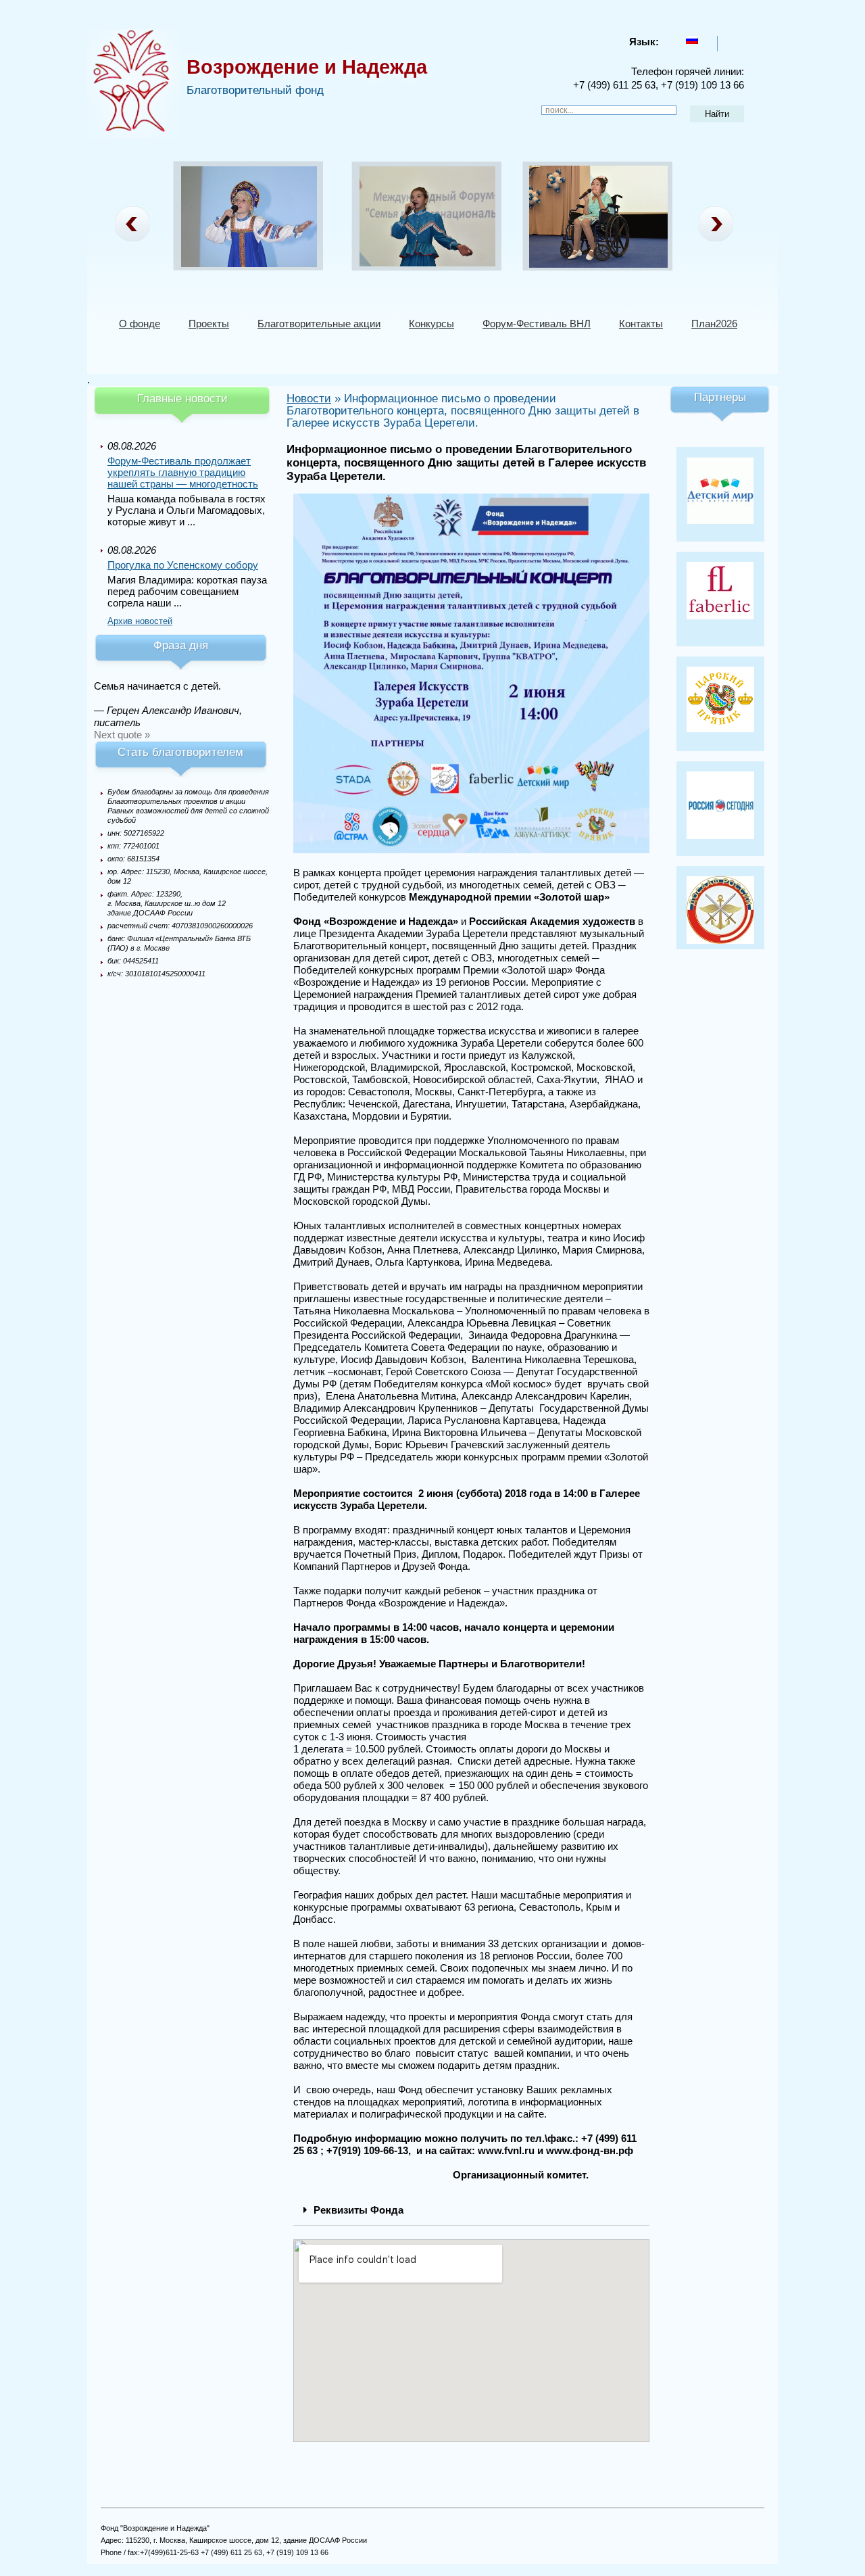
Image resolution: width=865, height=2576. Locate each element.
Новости (309, 399)
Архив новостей (140, 621)
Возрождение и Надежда (307, 67)
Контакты (641, 324)
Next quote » (122, 735)
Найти (717, 114)
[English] (729, 40)
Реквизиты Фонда (359, 2210)
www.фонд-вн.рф (590, 2150)
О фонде (140, 324)
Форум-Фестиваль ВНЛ (537, 324)
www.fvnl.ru (506, 2150)
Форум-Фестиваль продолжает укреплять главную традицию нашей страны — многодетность (183, 472)
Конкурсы (431, 324)
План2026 (714, 324)
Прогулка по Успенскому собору (183, 565)
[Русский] (692, 40)
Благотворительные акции (319, 324)
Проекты (209, 324)
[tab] (471, 2210)
